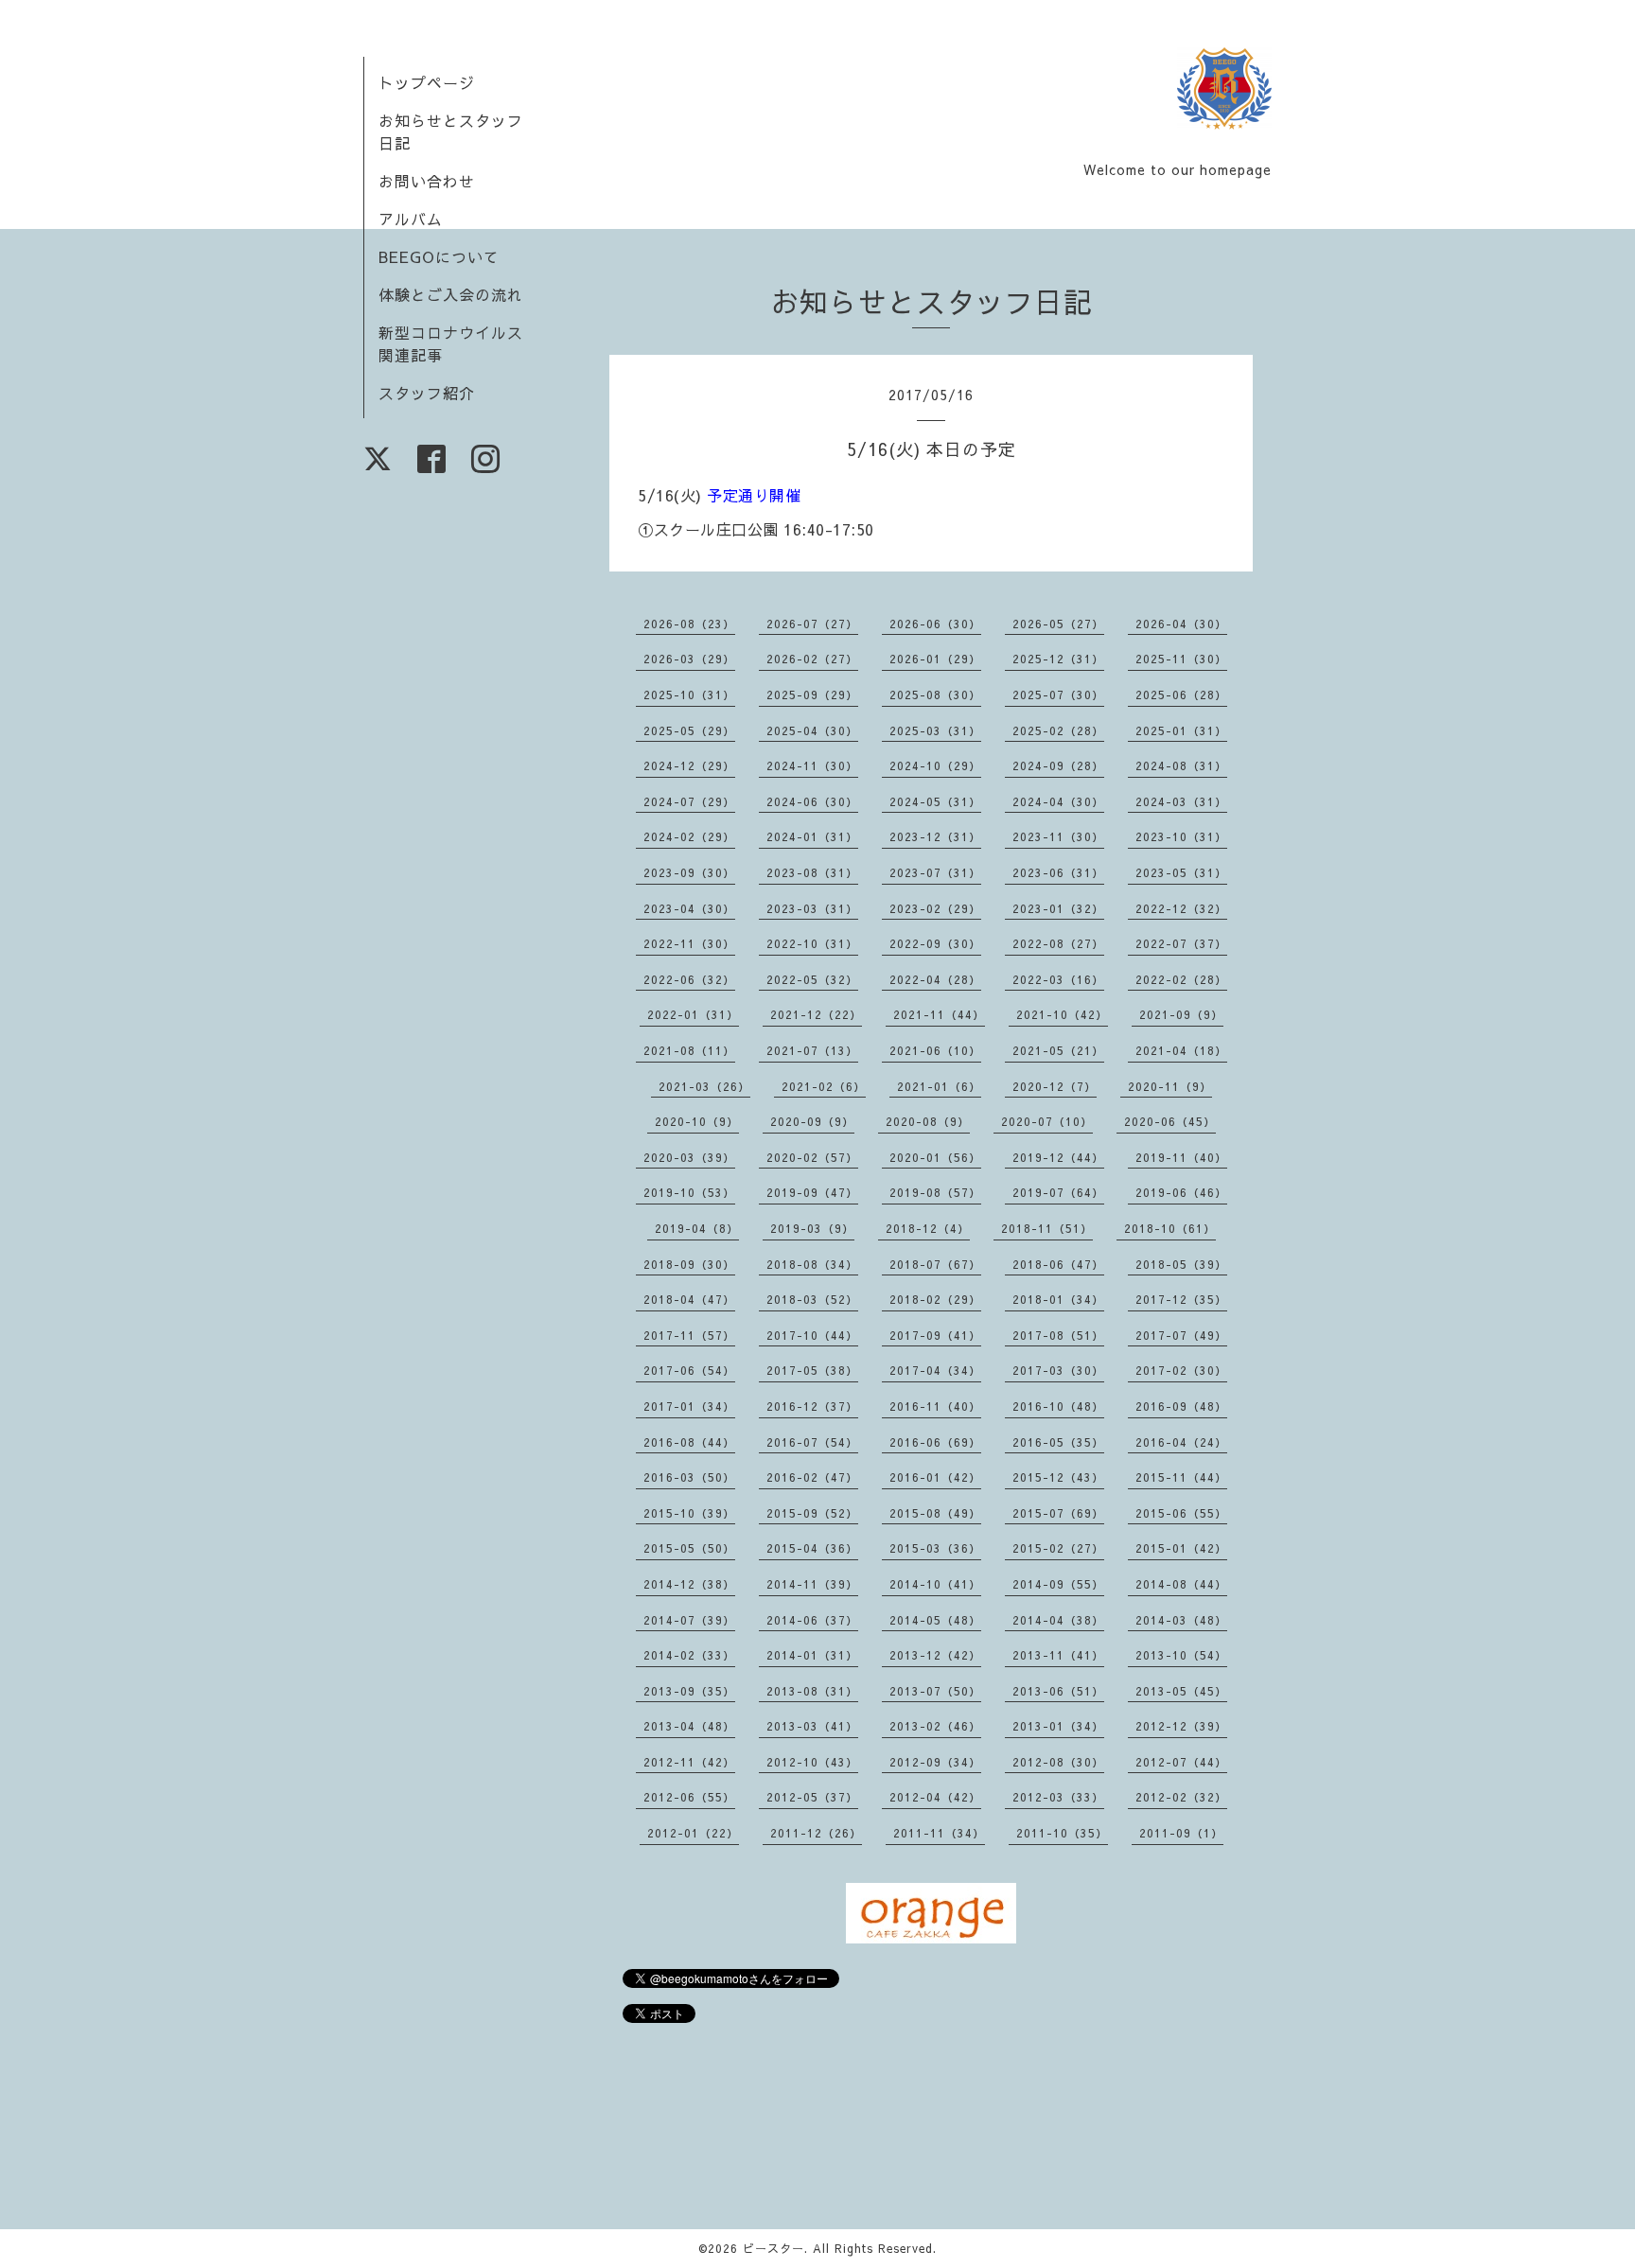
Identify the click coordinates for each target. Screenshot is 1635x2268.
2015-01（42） (1181, 1548)
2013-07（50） (935, 1691)
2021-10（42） (1062, 1014)
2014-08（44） (1181, 1584)
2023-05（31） (1181, 872)
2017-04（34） (935, 1370)
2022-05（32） (812, 979)
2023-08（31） (812, 872)
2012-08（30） (1058, 1762)
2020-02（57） (812, 1157)
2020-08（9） (928, 1121)
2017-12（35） (1181, 1299)
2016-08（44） (689, 1442)
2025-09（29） (812, 694)
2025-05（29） (689, 730)
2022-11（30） (689, 943)
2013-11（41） (1058, 1655)
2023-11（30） (1058, 836)
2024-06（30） (812, 801)
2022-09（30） (935, 943)
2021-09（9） (1181, 1014)
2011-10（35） (1062, 1833)
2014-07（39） (689, 1620)
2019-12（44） (1058, 1157)
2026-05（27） (1058, 624)
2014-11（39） (812, 1584)
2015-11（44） (1181, 1477)
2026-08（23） (689, 624)
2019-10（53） (689, 1192)
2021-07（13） (812, 1050)
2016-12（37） (812, 1406)
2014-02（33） (689, 1655)
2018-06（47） (1058, 1264)
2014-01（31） (812, 1655)
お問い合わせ (427, 181)
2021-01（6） (939, 1086)
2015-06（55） (1181, 1513)
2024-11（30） (812, 765)
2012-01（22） (693, 1833)
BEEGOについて (439, 256)
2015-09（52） (812, 1513)
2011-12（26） (816, 1833)
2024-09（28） (1058, 765)
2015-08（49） (935, 1513)
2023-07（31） (935, 872)
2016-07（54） (812, 1442)
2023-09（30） (689, 872)
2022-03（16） (1058, 979)
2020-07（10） (1047, 1121)
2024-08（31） (1181, 765)
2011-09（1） (1181, 1833)
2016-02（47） (812, 1477)
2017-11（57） (689, 1335)
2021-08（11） (689, 1050)
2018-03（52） (812, 1299)
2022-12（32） (1181, 908)
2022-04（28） (935, 979)
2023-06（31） (1058, 872)
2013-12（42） (935, 1655)
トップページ (427, 82)
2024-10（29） (935, 765)
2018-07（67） (935, 1264)
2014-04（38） (1058, 1620)
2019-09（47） (812, 1192)
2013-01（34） (1058, 1726)
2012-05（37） (812, 1797)
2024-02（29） (689, 836)
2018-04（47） (689, 1299)
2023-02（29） (935, 908)
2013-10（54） (1181, 1655)
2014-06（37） (812, 1620)
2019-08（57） (935, 1192)
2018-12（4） (928, 1228)
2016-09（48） (1181, 1406)
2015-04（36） (812, 1548)
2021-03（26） (704, 1086)
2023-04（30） (689, 908)
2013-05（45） (1181, 1691)
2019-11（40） (1181, 1157)
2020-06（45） (1170, 1121)
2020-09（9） (812, 1121)
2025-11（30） (1181, 659)
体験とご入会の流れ (451, 294)
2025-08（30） (935, 694)
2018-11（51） (1047, 1228)
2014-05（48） (935, 1620)
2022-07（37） (1181, 943)
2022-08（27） (1058, 943)
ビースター (774, 2248)
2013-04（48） (689, 1726)
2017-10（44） (812, 1335)
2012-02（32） (1181, 1797)
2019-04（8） (697, 1228)
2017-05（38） (812, 1370)
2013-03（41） (812, 1726)
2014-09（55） (1058, 1584)
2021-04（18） (1181, 1050)
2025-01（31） (1181, 730)
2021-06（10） (935, 1050)
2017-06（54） (689, 1370)
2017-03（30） (1058, 1370)
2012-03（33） (1058, 1797)
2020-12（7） (1055, 1086)
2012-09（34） (935, 1762)
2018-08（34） (812, 1264)
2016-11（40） (935, 1406)
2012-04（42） (935, 1797)
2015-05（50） (689, 1548)
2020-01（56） (935, 1157)
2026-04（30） (1181, 624)
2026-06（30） (935, 624)
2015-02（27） (1058, 1548)
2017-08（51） (1058, 1335)
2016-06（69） (935, 1442)
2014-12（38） (689, 1584)
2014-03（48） (1181, 1620)
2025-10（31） (689, 694)
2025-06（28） (1181, 694)
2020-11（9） (1170, 1086)
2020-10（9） (697, 1121)
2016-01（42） (935, 1477)
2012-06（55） (689, 1797)
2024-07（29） (689, 801)
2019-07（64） (1058, 1192)
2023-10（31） (1181, 836)
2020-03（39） (689, 1157)
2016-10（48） (1058, 1406)
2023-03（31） (812, 908)
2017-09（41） (935, 1335)
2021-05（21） (1058, 1050)
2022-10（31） (812, 943)
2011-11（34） (939, 1833)
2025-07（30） (1058, 694)
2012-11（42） (689, 1762)
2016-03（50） (689, 1477)
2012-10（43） (812, 1762)
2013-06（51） (1058, 1691)
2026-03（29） (689, 659)
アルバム (411, 219)
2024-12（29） (689, 765)
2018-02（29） (935, 1299)
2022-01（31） (693, 1014)
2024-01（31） (812, 836)
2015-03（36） (935, 1548)
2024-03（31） (1181, 801)
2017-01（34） (689, 1406)
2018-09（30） (689, 1264)
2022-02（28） (1181, 979)
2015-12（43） (1058, 1477)
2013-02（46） (935, 1726)
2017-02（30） (1181, 1370)
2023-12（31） (935, 836)
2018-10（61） (1170, 1228)
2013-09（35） (689, 1691)
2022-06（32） (689, 979)
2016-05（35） (1058, 1442)
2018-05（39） (1181, 1264)
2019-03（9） (812, 1228)
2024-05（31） (935, 801)
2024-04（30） (1058, 801)
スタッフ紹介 (427, 393)
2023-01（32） (1058, 908)
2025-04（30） (812, 730)
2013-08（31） (812, 1691)
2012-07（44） (1181, 1762)
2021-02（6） (824, 1086)
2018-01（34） (1058, 1299)
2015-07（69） (1058, 1513)
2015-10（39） (689, 1513)
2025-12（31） (1058, 659)
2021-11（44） (939, 1014)
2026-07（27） (812, 624)
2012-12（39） (1181, 1726)
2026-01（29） (935, 659)
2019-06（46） (1181, 1192)
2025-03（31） (935, 730)
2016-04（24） (1181, 1442)
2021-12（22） (816, 1014)
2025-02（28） (1058, 730)
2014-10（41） (935, 1584)
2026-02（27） (812, 659)
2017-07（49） (1181, 1335)
